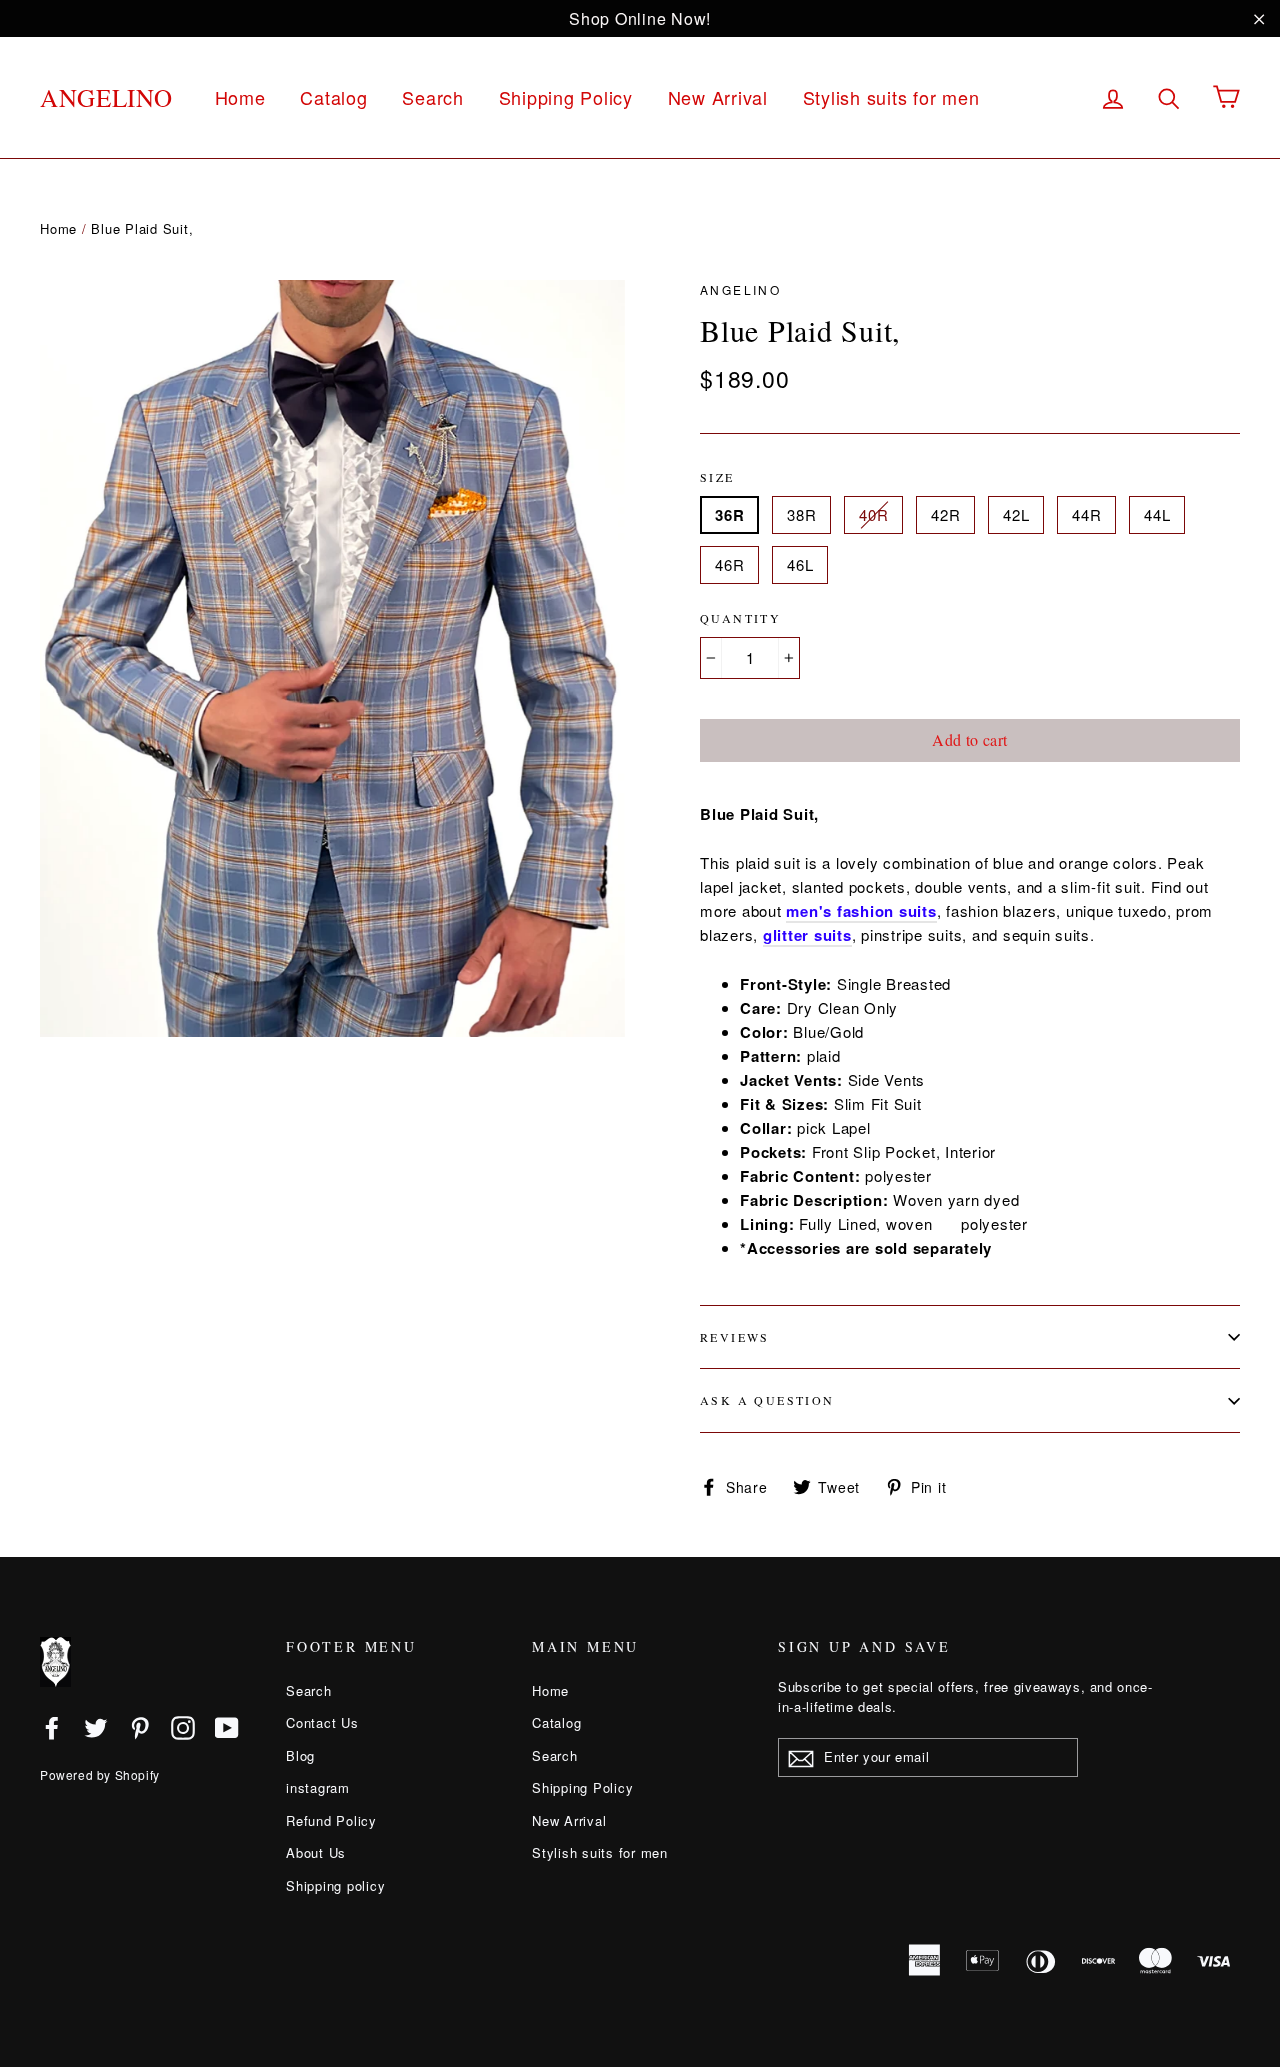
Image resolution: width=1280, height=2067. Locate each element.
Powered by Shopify (100, 1774)
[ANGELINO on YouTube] (227, 1727)
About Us (316, 1852)
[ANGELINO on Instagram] (183, 1727)
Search (433, 97)
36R (729, 515)
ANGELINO (106, 97)
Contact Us (322, 1722)
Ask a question (767, 1400)
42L (1016, 514)
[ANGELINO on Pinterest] (140, 1727)
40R (873, 514)
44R (1086, 514)
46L (800, 564)
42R (945, 514)
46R (729, 564)
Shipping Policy (566, 97)
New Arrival (718, 97)
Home (240, 97)
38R (801, 514)
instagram (318, 1787)
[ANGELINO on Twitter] (96, 1727)
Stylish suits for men (891, 97)
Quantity (740, 618)
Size (717, 477)
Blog (300, 1755)
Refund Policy (331, 1820)
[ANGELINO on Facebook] (52, 1727)
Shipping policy (335, 1885)
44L (1157, 514)
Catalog (333, 97)
